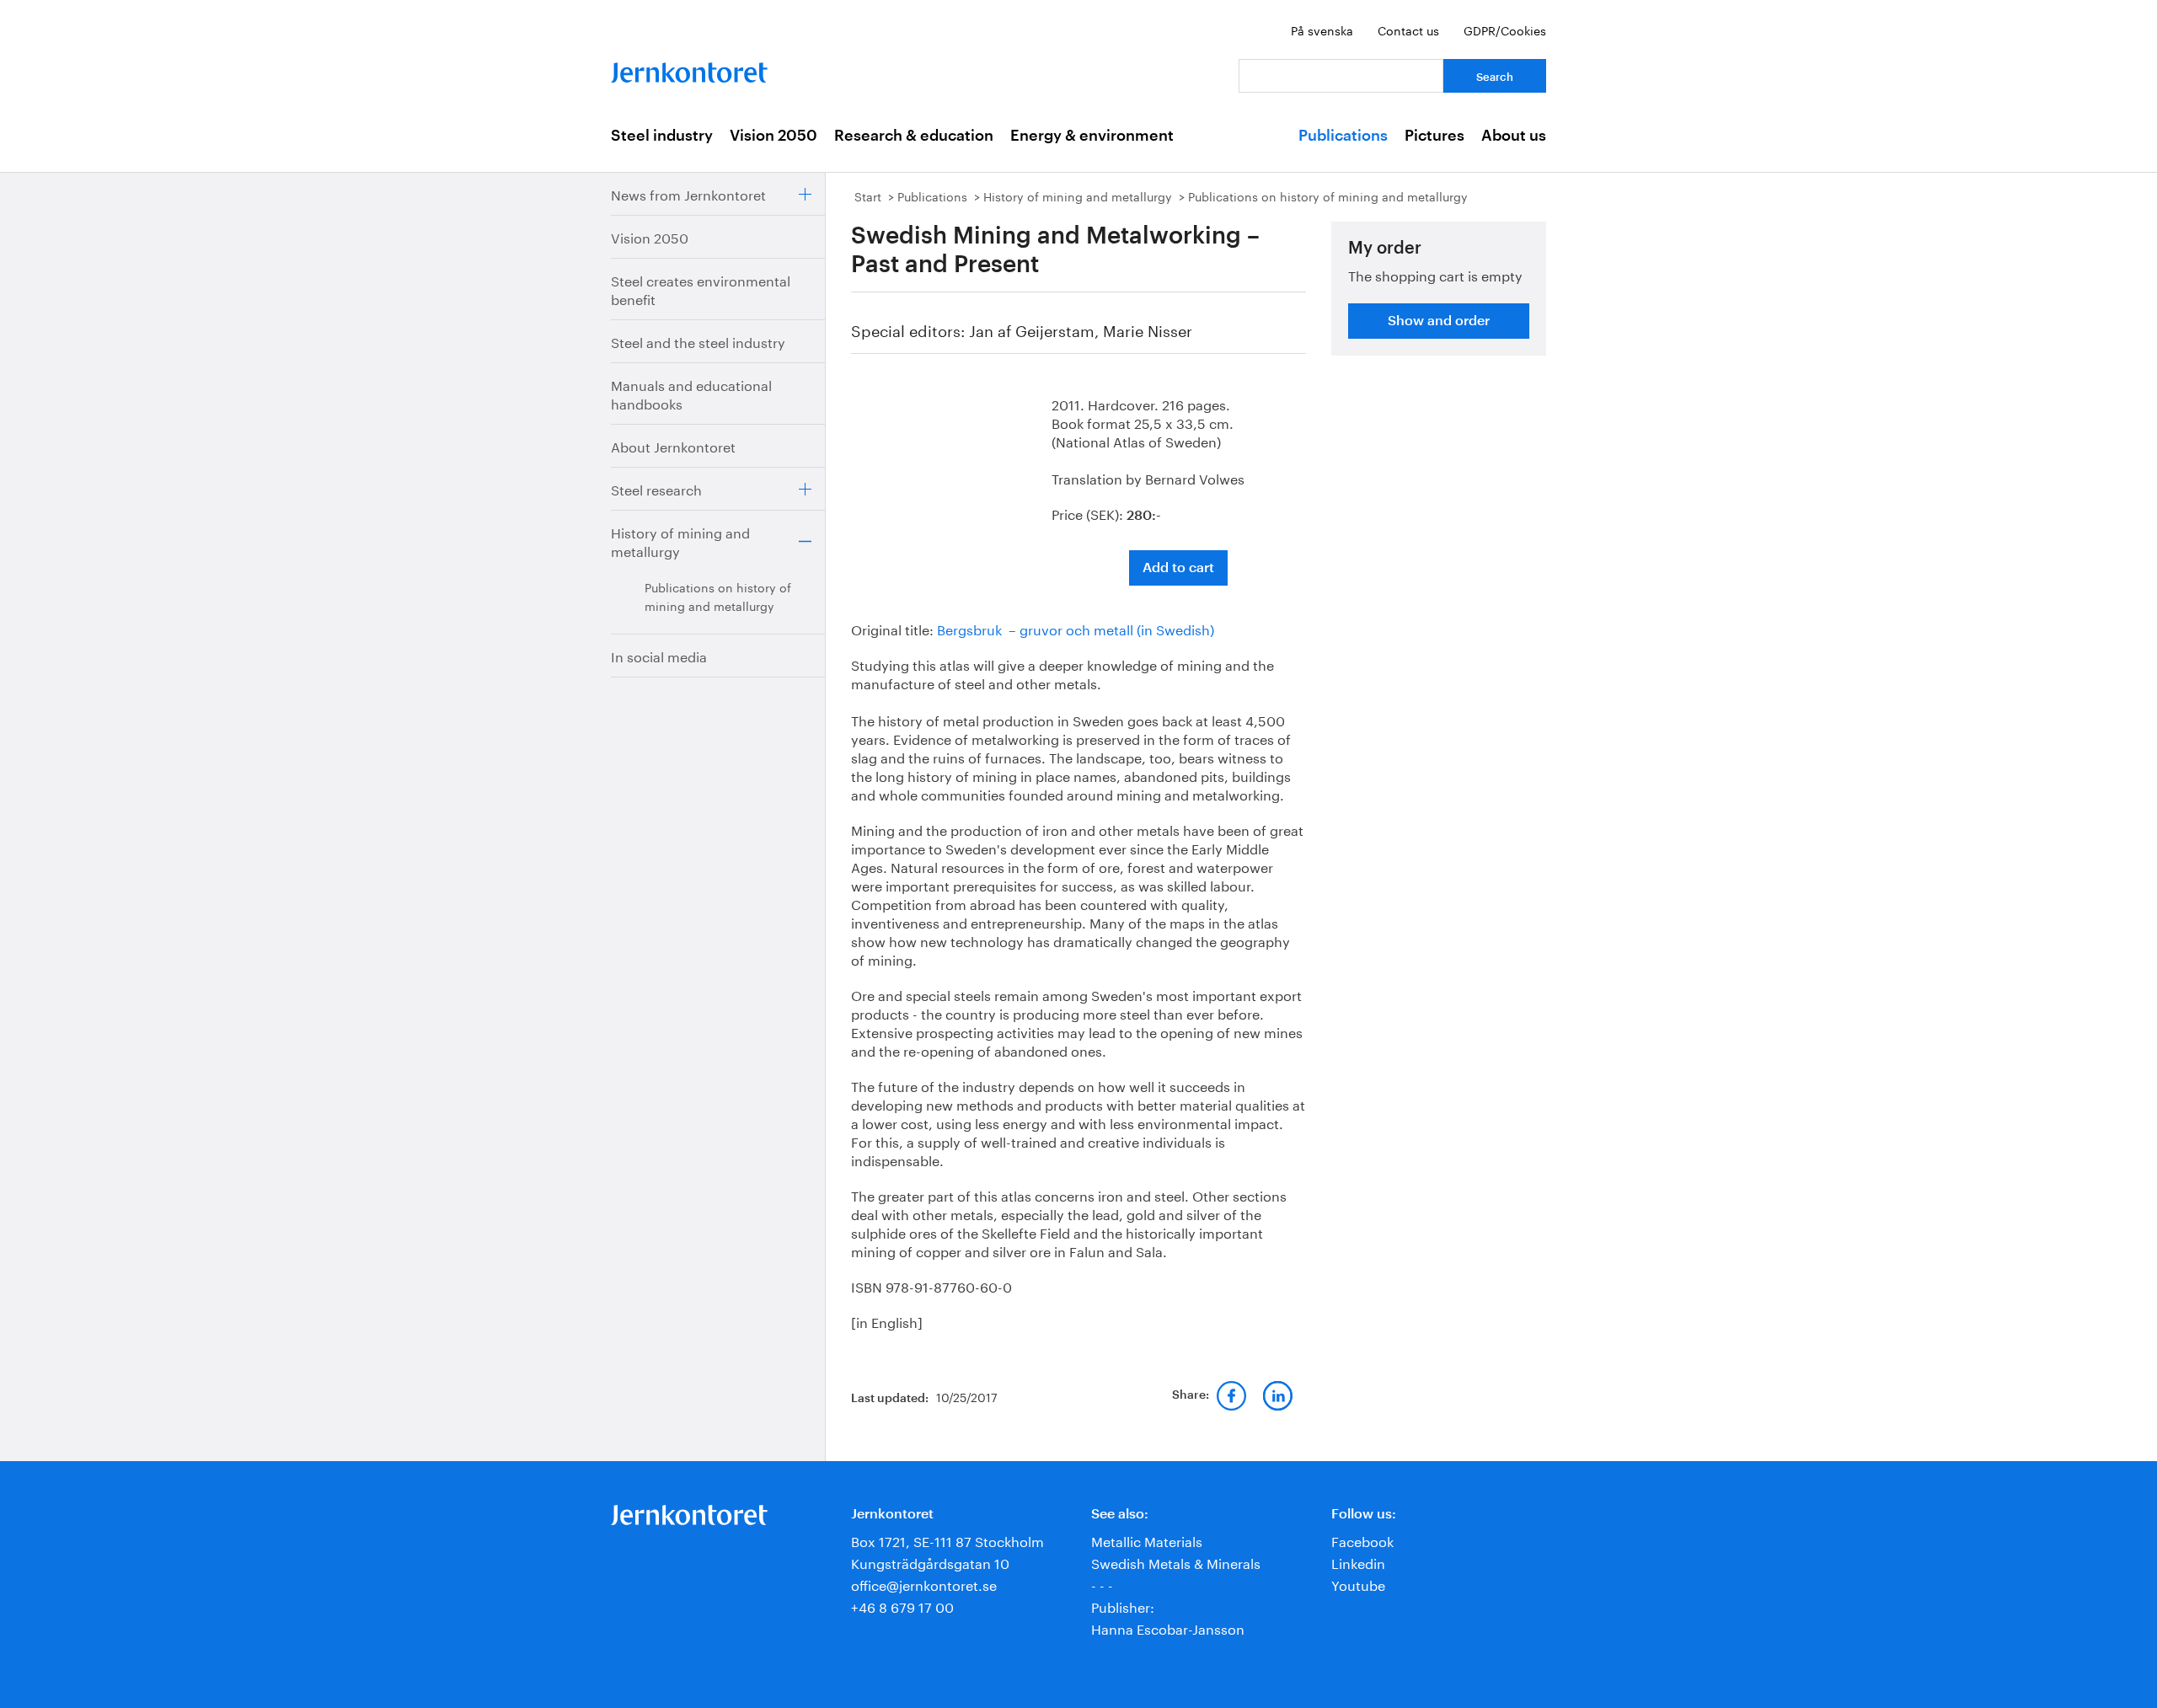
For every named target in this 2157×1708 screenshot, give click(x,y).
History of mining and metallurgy (680, 541)
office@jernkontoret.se (924, 1584)
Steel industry (662, 136)
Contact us (1408, 29)
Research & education (914, 136)
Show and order (1439, 321)
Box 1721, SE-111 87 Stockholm (947, 1540)
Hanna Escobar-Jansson (1168, 1628)
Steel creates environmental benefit (701, 289)
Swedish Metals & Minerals (1176, 1562)
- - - (1102, 1584)
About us (1514, 136)
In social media (659, 655)
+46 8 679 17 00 (902, 1606)
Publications (1343, 136)
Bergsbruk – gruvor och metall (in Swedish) (1076, 628)
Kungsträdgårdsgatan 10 (930, 1562)
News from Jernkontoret (688, 193)
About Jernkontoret (673, 445)
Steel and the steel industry (698, 341)
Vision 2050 (773, 136)
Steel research (656, 488)
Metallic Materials (1147, 1540)
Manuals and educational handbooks (691, 393)
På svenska (1322, 29)
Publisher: (1123, 1606)
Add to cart (1178, 568)
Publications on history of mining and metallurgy (718, 596)
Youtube (1358, 1584)
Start (868, 195)
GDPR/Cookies (1505, 29)
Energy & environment (1092, 136)
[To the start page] (689, 69)
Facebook (1362, 1540)
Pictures (1434, 136)
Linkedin (1358, 1562)
